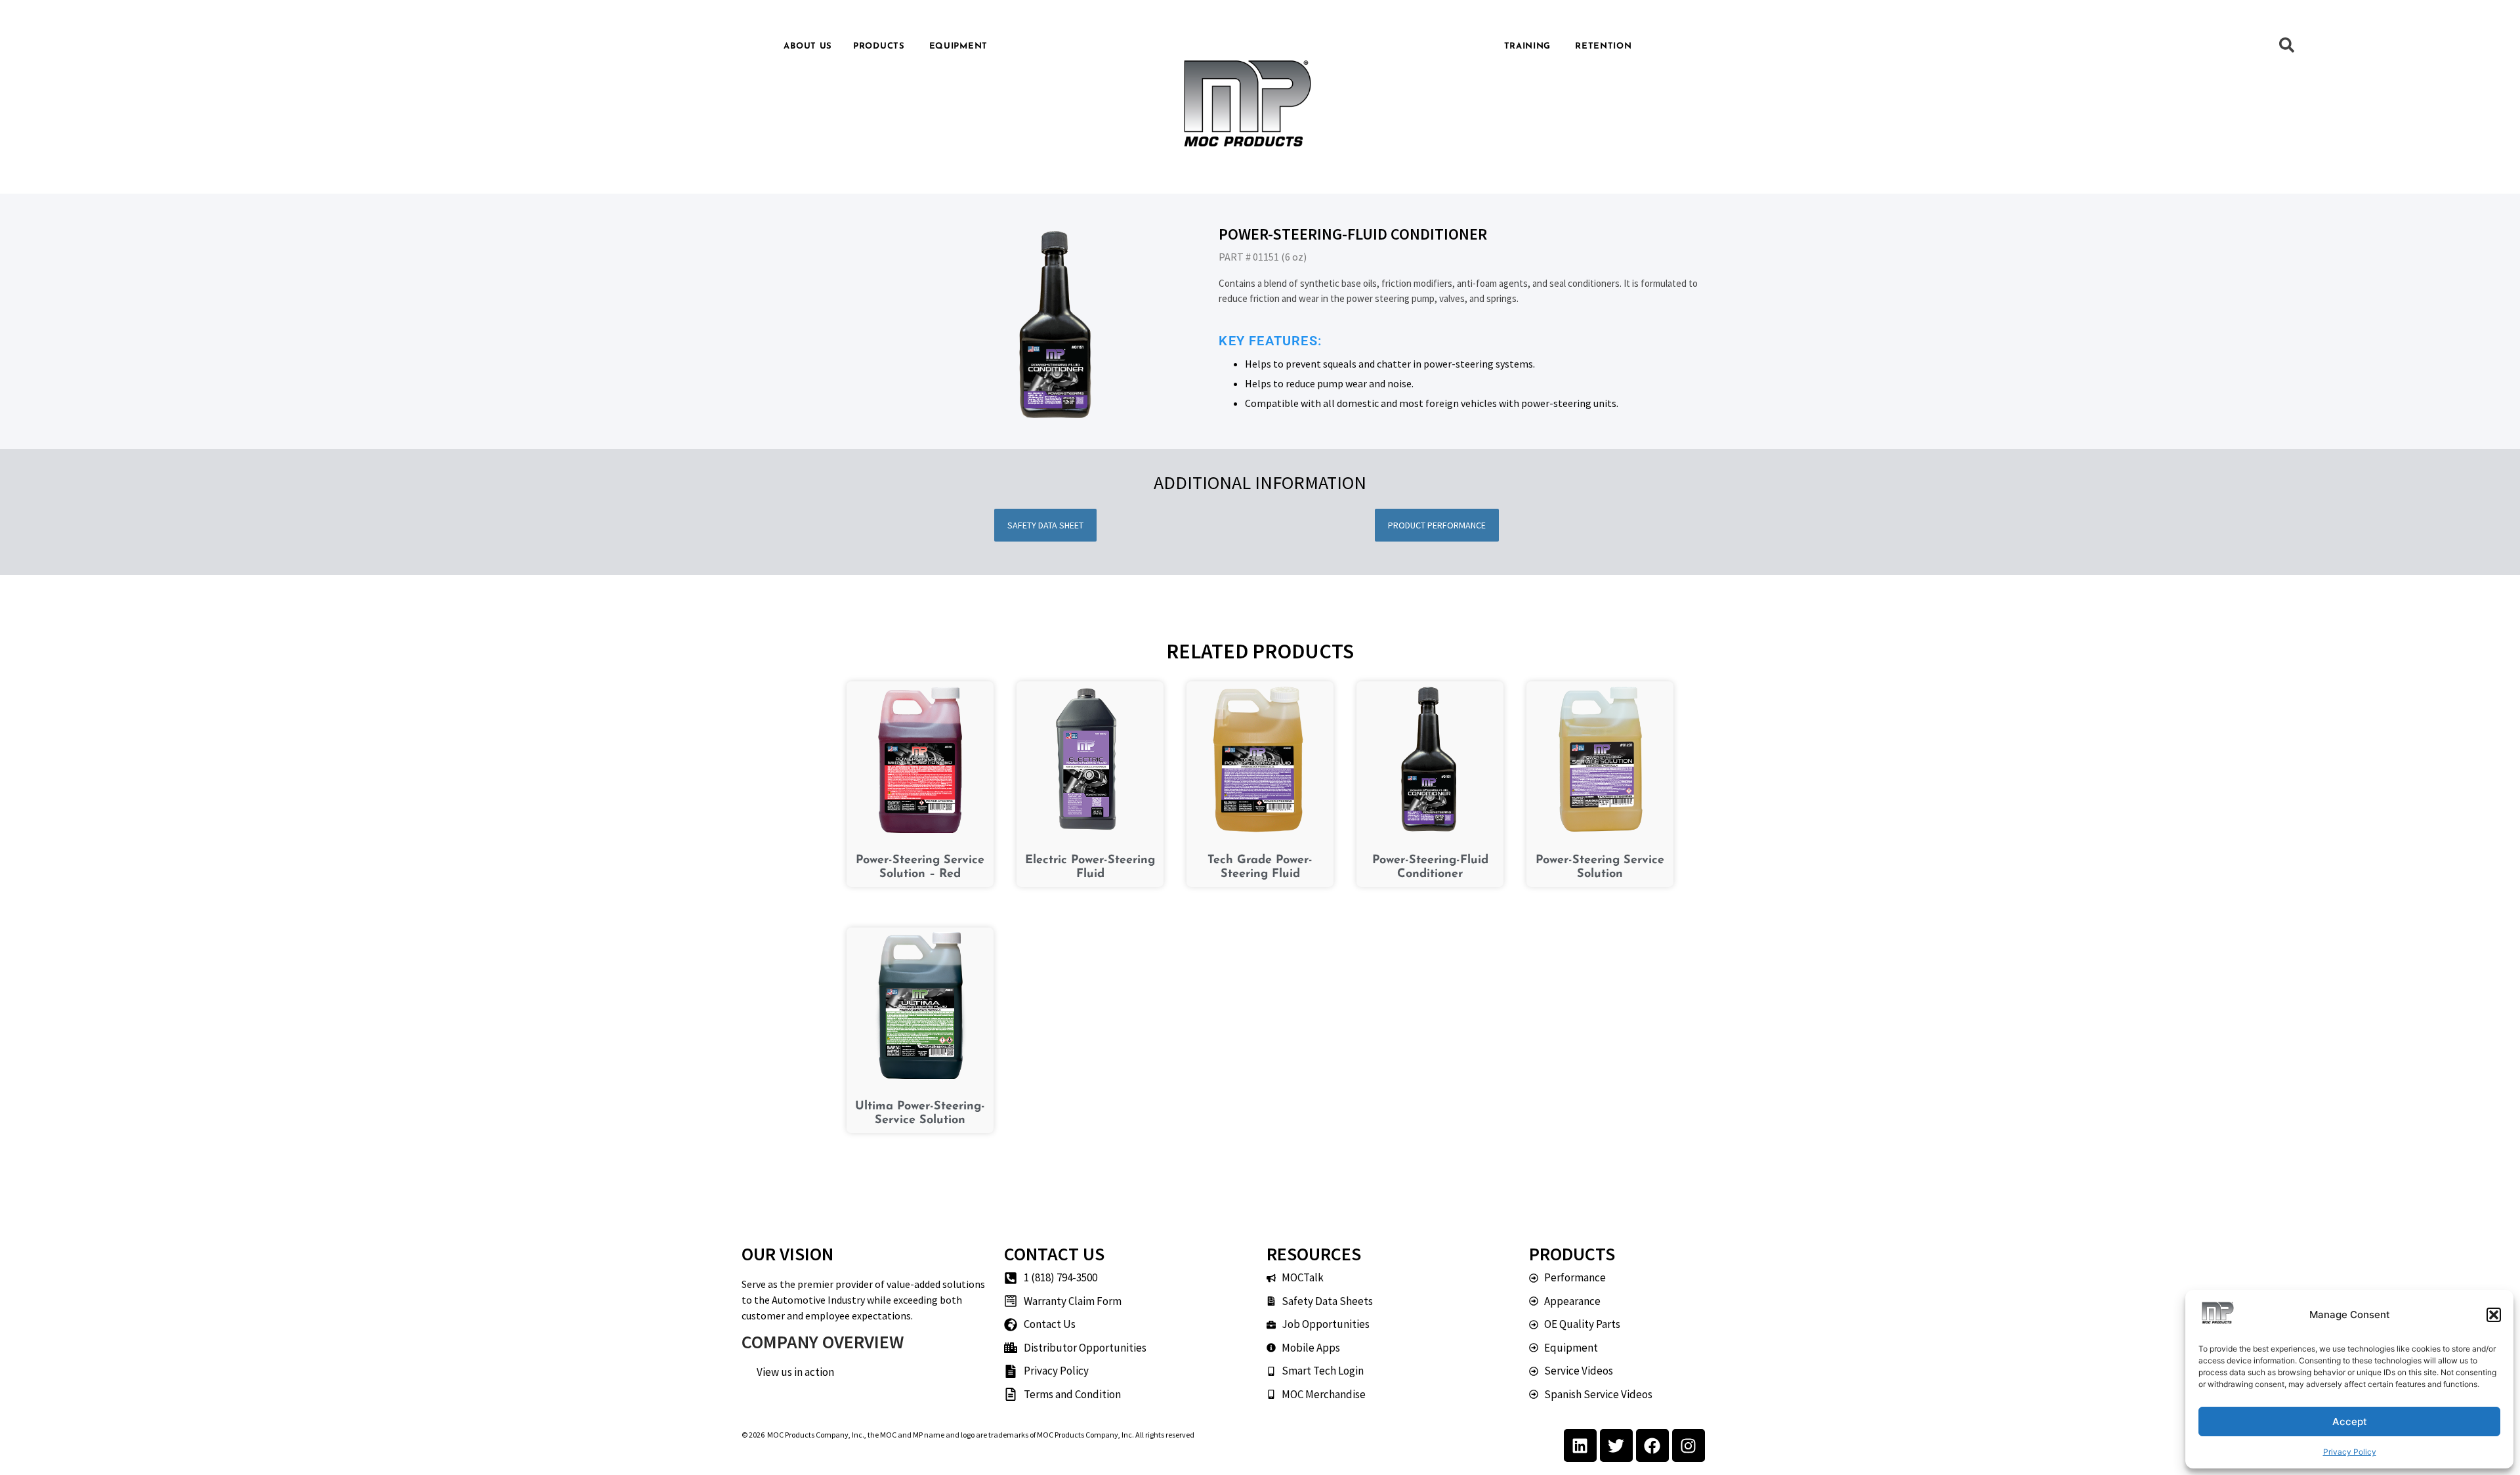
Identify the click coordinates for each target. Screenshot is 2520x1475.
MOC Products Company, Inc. (816, 1435)
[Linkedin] (1580, 1445)
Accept (2350, 1422)
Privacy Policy (2350, 1452)
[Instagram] (1689, 1445)
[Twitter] (1616, 1445)
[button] (2494, 1315)
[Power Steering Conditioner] (1057, 325)
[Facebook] (1652, 1445)
